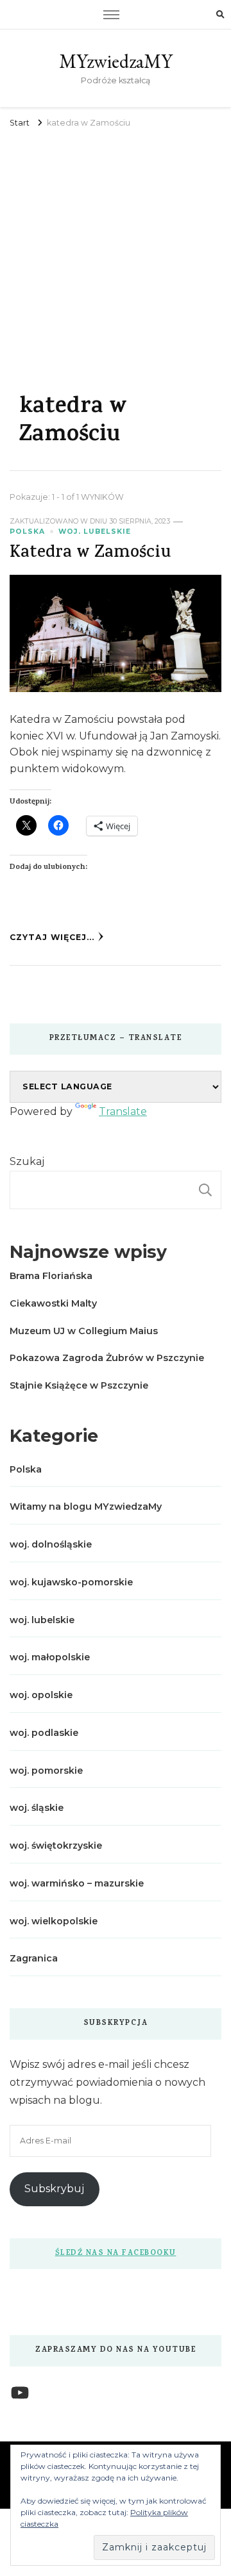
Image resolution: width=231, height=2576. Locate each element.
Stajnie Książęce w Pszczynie (79, 1385)
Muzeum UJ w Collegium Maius (84, 1331)
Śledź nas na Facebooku (116, 2254)
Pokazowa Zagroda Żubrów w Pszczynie (107, 1358)
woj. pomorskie (46, 1771)
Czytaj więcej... (52, 937)
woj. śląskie (37, 1808)
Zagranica (34, 1958)
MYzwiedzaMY (116, 61)
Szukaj (27, 1161)
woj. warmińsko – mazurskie (77, 1883)
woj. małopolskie (50, 1657)
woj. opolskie (41, 1695)
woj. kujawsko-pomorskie (71, 1582)
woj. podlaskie (44, 1733)
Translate (123, 1111)
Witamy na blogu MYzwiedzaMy (86, 1507)
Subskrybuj (54, 2189)
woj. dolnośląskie (51, 1544)
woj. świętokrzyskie (56, 1845)
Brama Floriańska (51, 1276)
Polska (27, 532)
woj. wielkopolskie (54, 1921)
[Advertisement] (116, 253)
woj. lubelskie (95, 532)
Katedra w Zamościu (90, 554)
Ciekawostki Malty (53, 1303)
